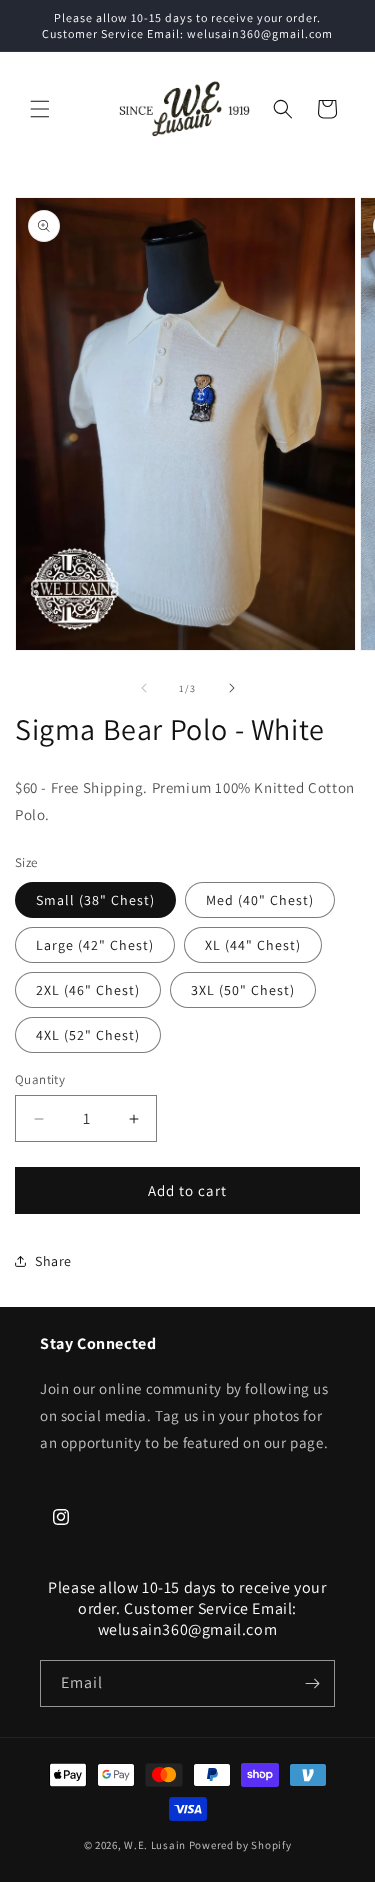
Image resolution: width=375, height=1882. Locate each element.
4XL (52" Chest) (88, 1035)
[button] (40, 109)
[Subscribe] (312, 1683)
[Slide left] (144, 688)
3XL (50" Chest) (243, 990)
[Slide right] (232, 688)
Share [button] (53, 1261)
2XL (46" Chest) (88, 990)
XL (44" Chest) (253, 945)
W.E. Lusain (156, 1845)
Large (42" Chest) (95, 945)
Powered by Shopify (240, 1845)
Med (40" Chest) (260, 900)
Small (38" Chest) (95, 900)
